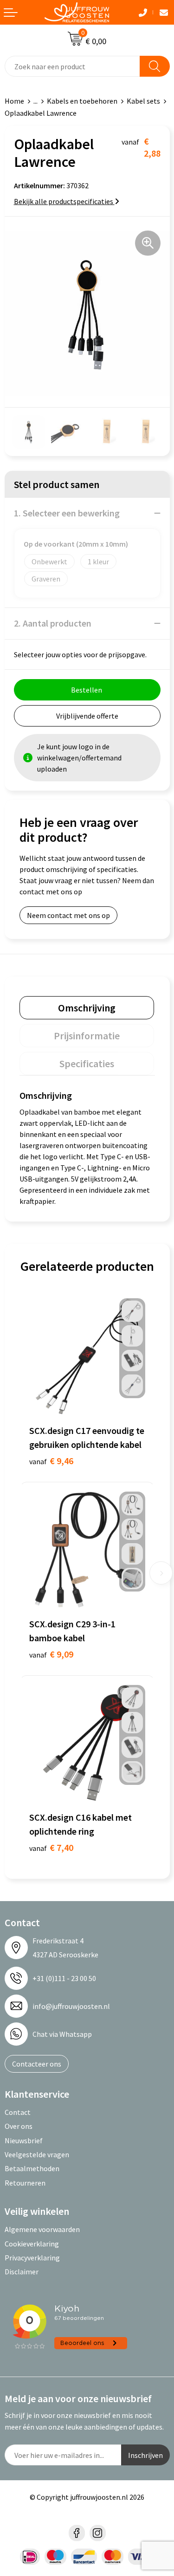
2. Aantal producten (53, 623)
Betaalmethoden (32, 2168)
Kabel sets (143, 101)
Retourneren (25, 2183)
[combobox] (72, 66)
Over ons (19, 2126)
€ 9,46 (51, 1461)
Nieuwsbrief (24, 2140)
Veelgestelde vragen (37, 2154)
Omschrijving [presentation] (87, 1008)
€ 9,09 (51, 1654)
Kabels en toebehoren (82, 101)
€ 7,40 (51, 1847)
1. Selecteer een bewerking (67, 513)
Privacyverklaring (32, 2258)
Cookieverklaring (32, 2244)
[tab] (87, 1008)
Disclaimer (22, 2272)
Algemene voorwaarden (42, 2229)
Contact (18, 2112)
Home (14, 101)
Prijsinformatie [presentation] (87, 1036)
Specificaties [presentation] (87, 1063)
